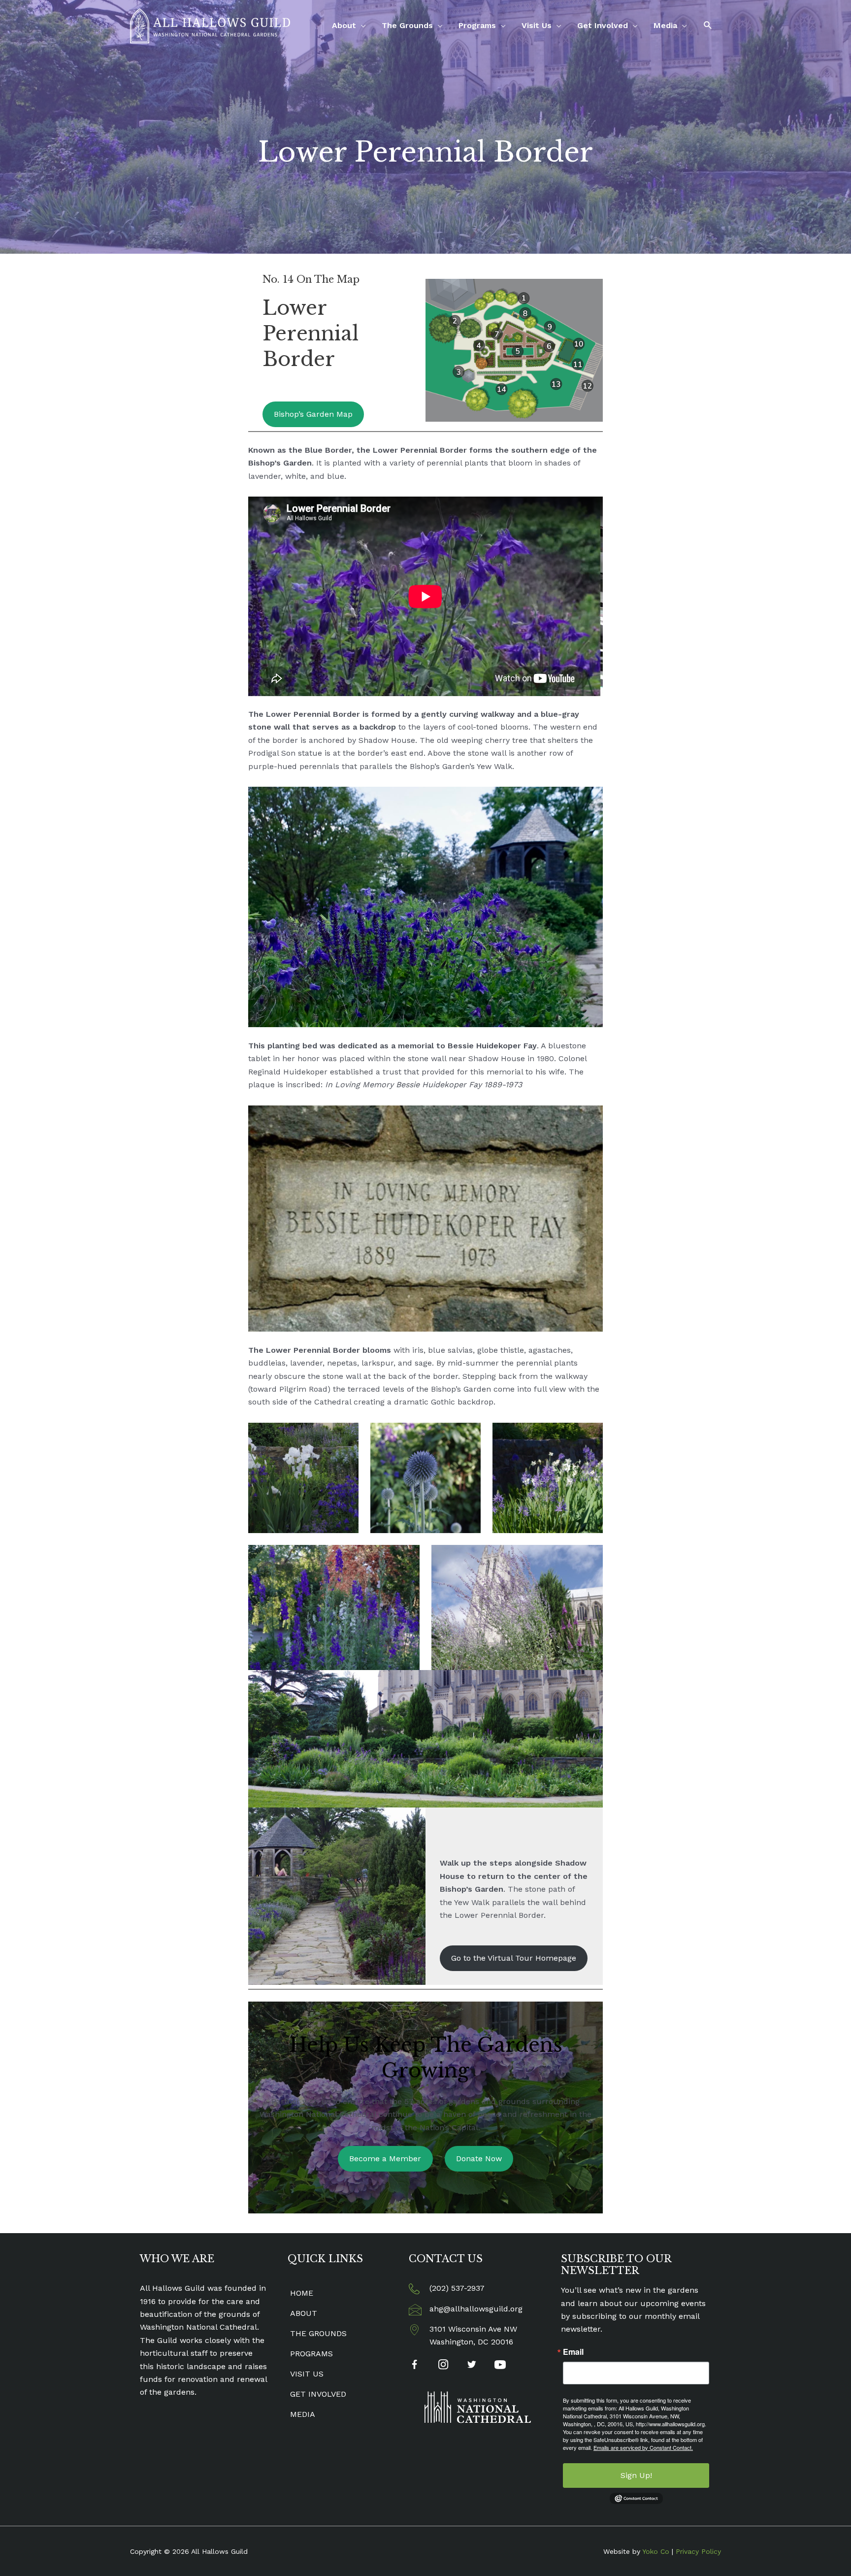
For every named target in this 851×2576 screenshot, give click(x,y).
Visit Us (537, 25)
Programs (477, 25)
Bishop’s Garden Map (313, 414)
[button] (708, 25)
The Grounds (407, 25)
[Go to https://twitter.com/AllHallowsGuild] (472, 2366)
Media (665, 25)
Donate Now (479, 2158)
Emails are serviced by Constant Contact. (643, 2447)
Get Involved (603, 25)
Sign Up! (636, 2475)
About (344, 25)
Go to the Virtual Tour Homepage (514, 1958)
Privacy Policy (698, 2551)
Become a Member (385, 2158)
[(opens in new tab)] (478, 2407)
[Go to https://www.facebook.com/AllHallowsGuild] (414, 2366)
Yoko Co (656, 2551)
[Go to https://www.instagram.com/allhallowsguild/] (443, 2366)
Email (573, 2352)
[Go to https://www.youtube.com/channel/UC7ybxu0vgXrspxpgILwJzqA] (500, 2366)
